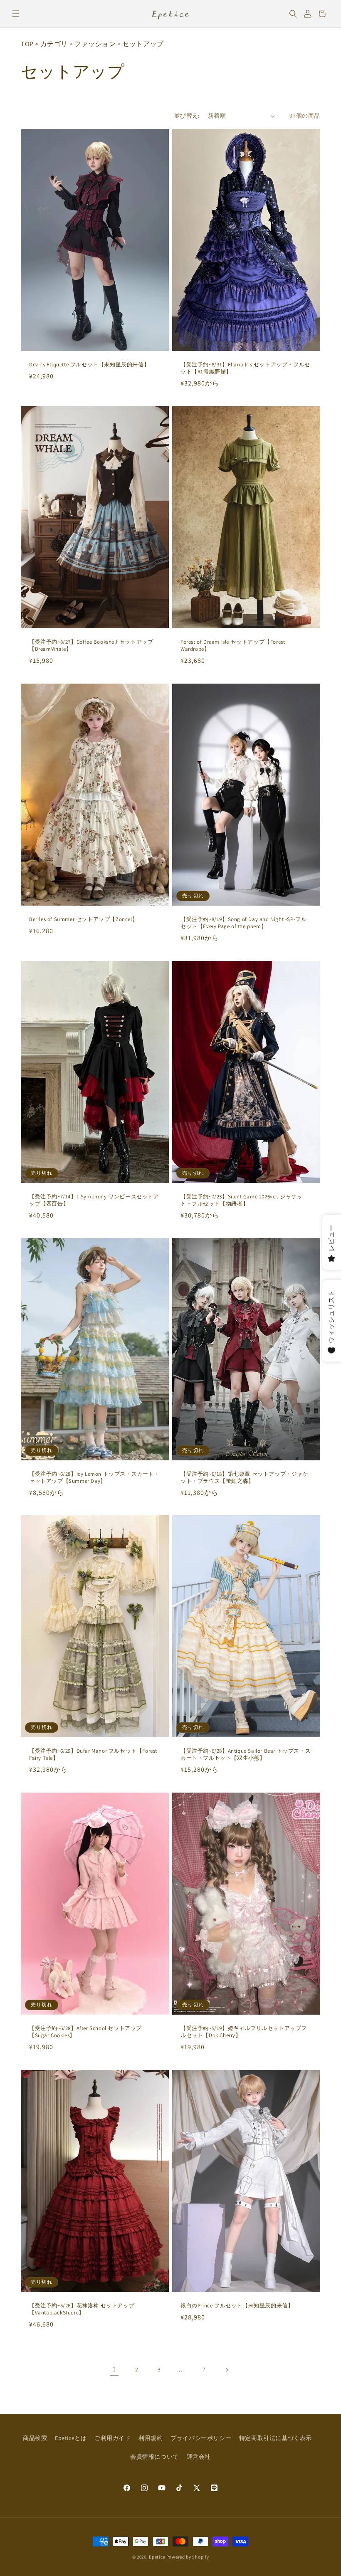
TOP (27, 44)
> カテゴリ (51, 44)
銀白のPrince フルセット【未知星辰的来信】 (237, 2306)
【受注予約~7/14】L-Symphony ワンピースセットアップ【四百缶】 (94, 1200)
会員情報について (154, 2457)
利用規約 (151, 2438)
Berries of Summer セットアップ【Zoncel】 (83, 919)
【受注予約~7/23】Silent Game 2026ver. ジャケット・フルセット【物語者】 (242, 1200)
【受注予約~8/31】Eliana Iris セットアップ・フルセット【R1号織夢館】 (245, 368)
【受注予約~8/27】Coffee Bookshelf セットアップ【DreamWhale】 (91, 646)
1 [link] (114, 2369)
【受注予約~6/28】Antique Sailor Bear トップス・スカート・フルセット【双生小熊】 (246, 1755)
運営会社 (199, 2457)
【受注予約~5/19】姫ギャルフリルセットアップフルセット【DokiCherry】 (244, 2032)
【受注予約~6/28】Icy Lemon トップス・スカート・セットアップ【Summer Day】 (94, 1478)
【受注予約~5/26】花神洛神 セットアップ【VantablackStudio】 (82, 2309)
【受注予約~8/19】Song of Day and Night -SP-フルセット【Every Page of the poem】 (243, 923)
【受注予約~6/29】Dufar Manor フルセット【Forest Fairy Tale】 (93, 1755)
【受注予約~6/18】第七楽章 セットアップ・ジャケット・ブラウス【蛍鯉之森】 (245, 1478)
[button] (16, 14)
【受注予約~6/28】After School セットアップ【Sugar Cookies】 (85, 2032)
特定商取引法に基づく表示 (276, 2438)
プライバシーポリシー (201, 2438)
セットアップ (143, 44)
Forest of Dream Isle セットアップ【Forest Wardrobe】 (233, 646)
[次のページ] (227, 2370)
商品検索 (35, 2438)
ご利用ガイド (113, 2438)
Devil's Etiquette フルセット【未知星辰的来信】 (89, 365)
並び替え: (187, 116)
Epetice (157, 2557)
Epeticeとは (71, 2438)
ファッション (95, 44)
